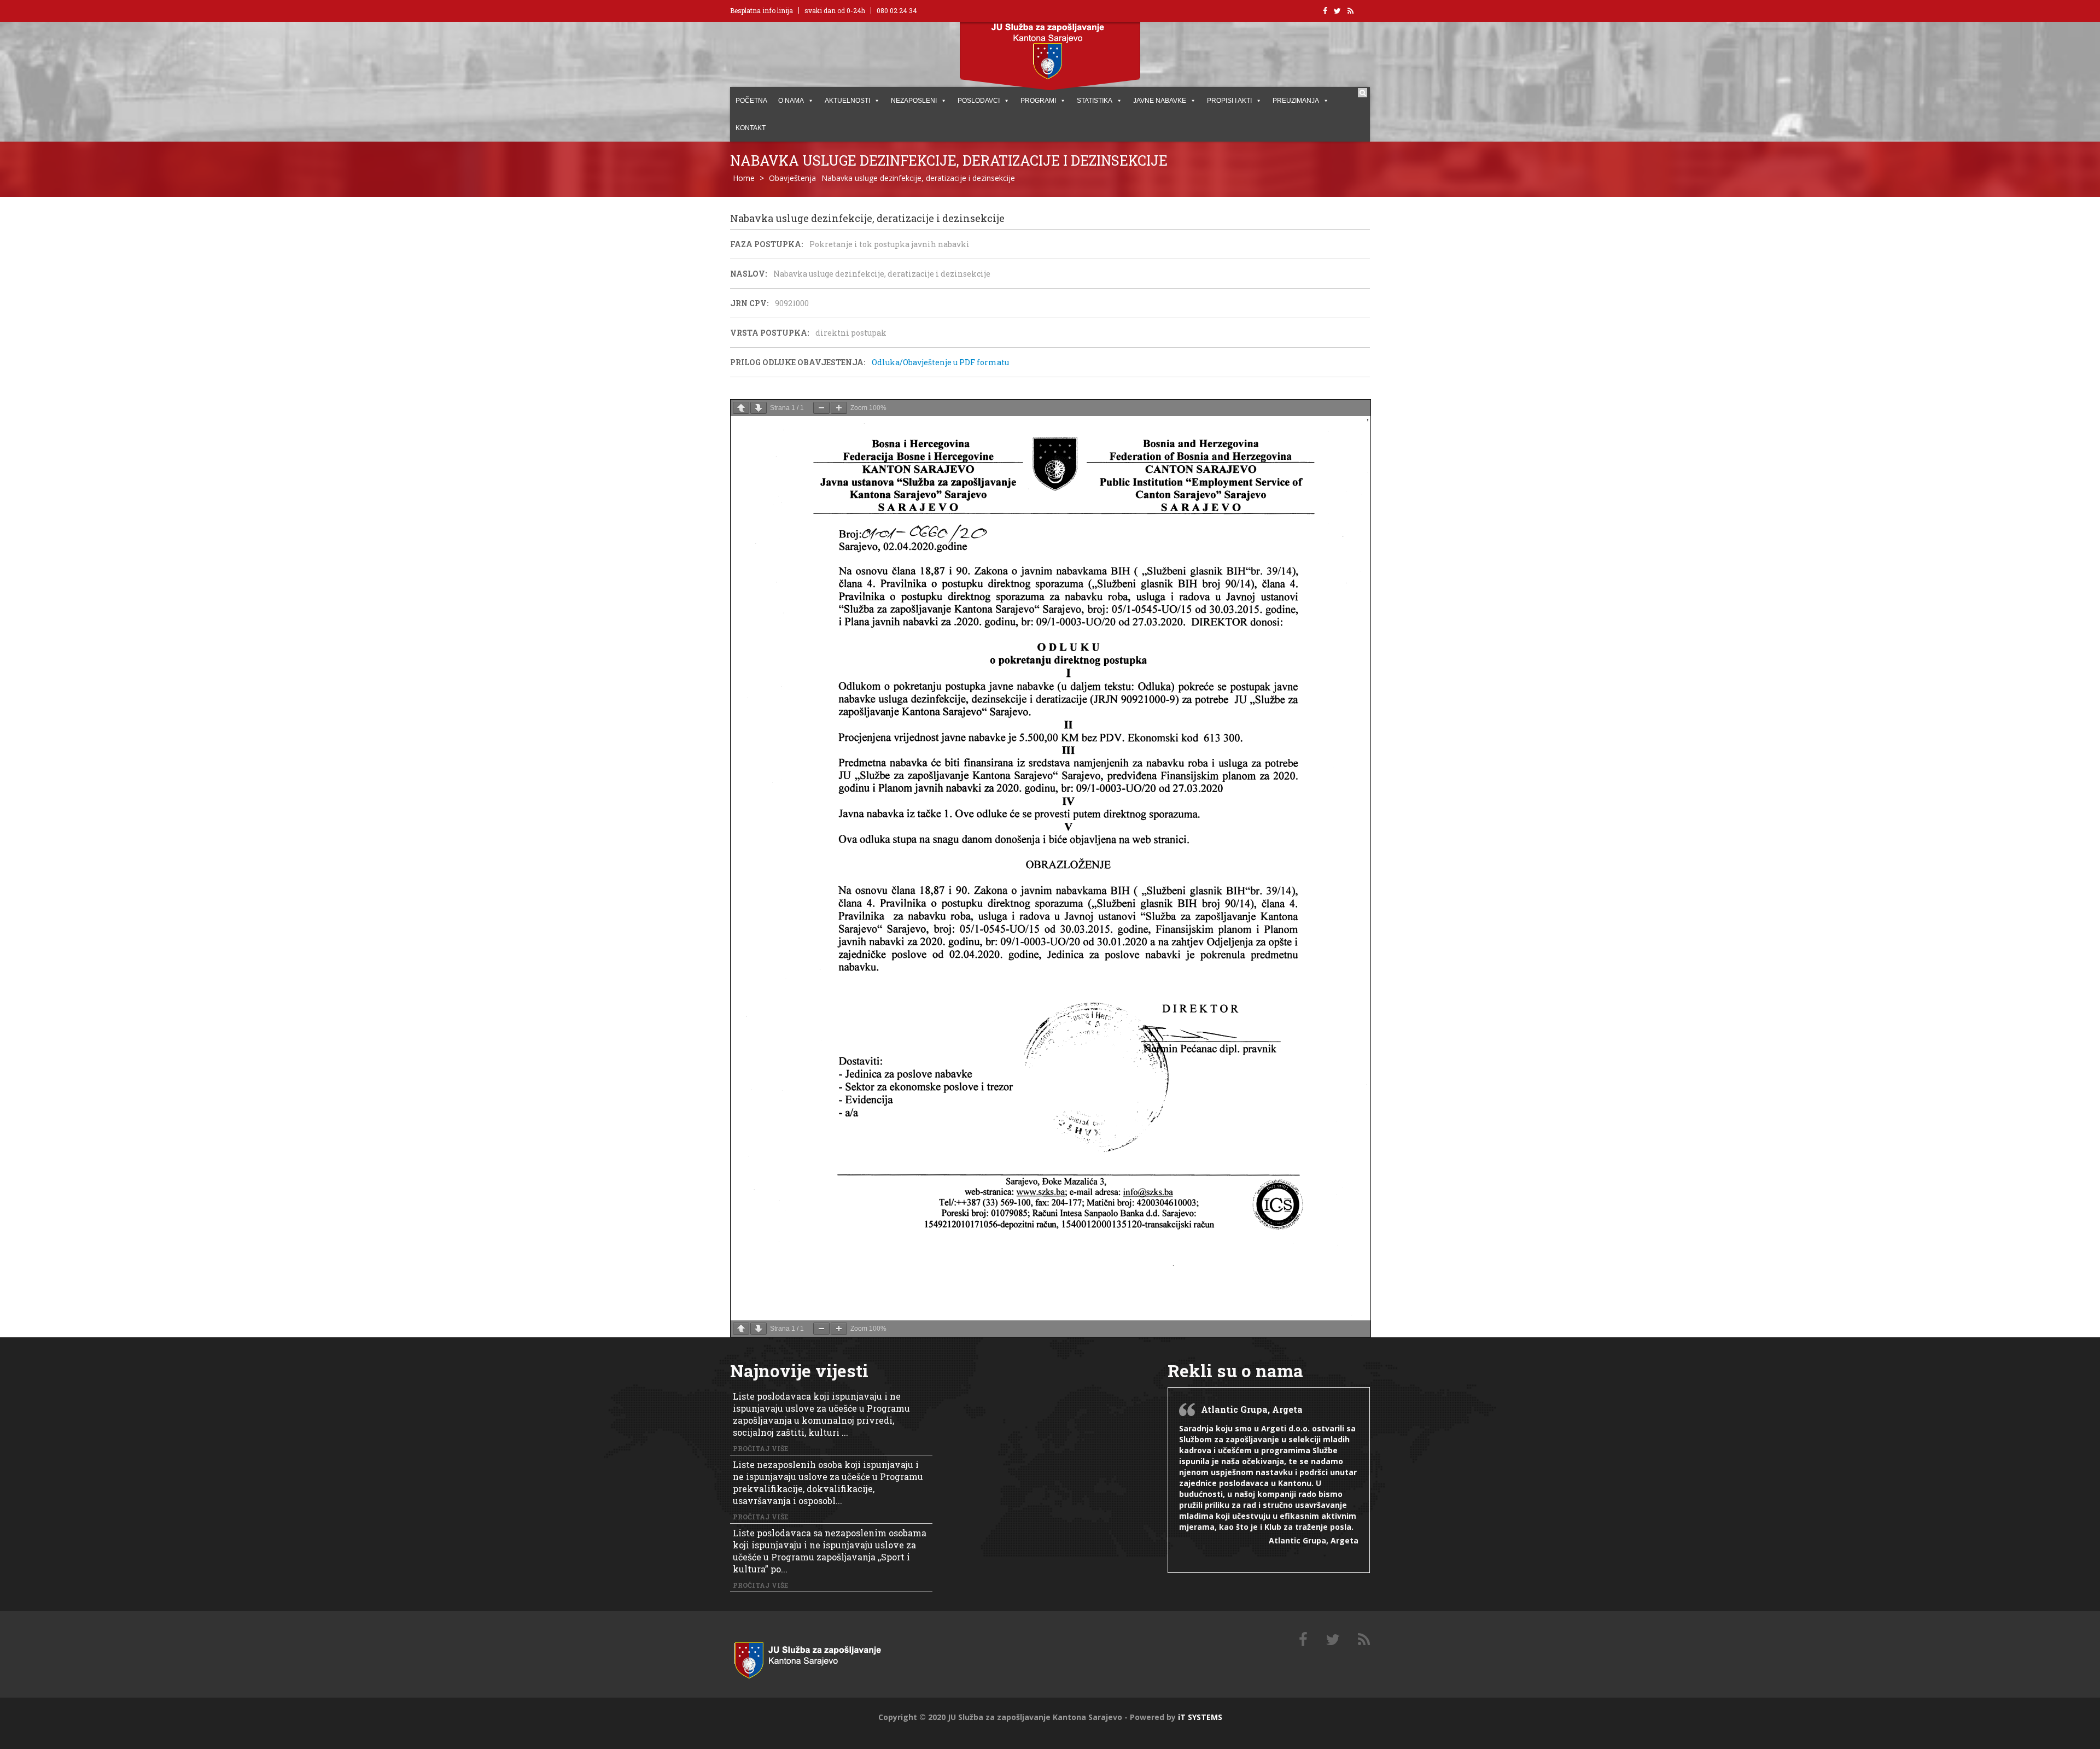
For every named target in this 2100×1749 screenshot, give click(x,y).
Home (744, 178)
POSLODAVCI (979, 101)
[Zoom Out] (821, 408)
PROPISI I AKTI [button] (1229, 101)
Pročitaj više (760, 1448)
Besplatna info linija (762, 10)
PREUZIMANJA (1296, 101)
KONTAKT (751, 128)
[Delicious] (1364, 1640)
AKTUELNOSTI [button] (847, 101)
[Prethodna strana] (741, 408)
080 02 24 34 (897, 10)
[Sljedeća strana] (759, 408)
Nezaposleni (914, 101)
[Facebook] (1303, 1640)
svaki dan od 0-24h (835, 10)
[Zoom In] (839, 408)
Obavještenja (792, 178)
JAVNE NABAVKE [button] (1160, 101)
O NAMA (791, 101)
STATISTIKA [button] (1095, 101)
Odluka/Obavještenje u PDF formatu (940, 362)
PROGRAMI (1038, 101)
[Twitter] (1333, 1640)
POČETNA (751, 101)
